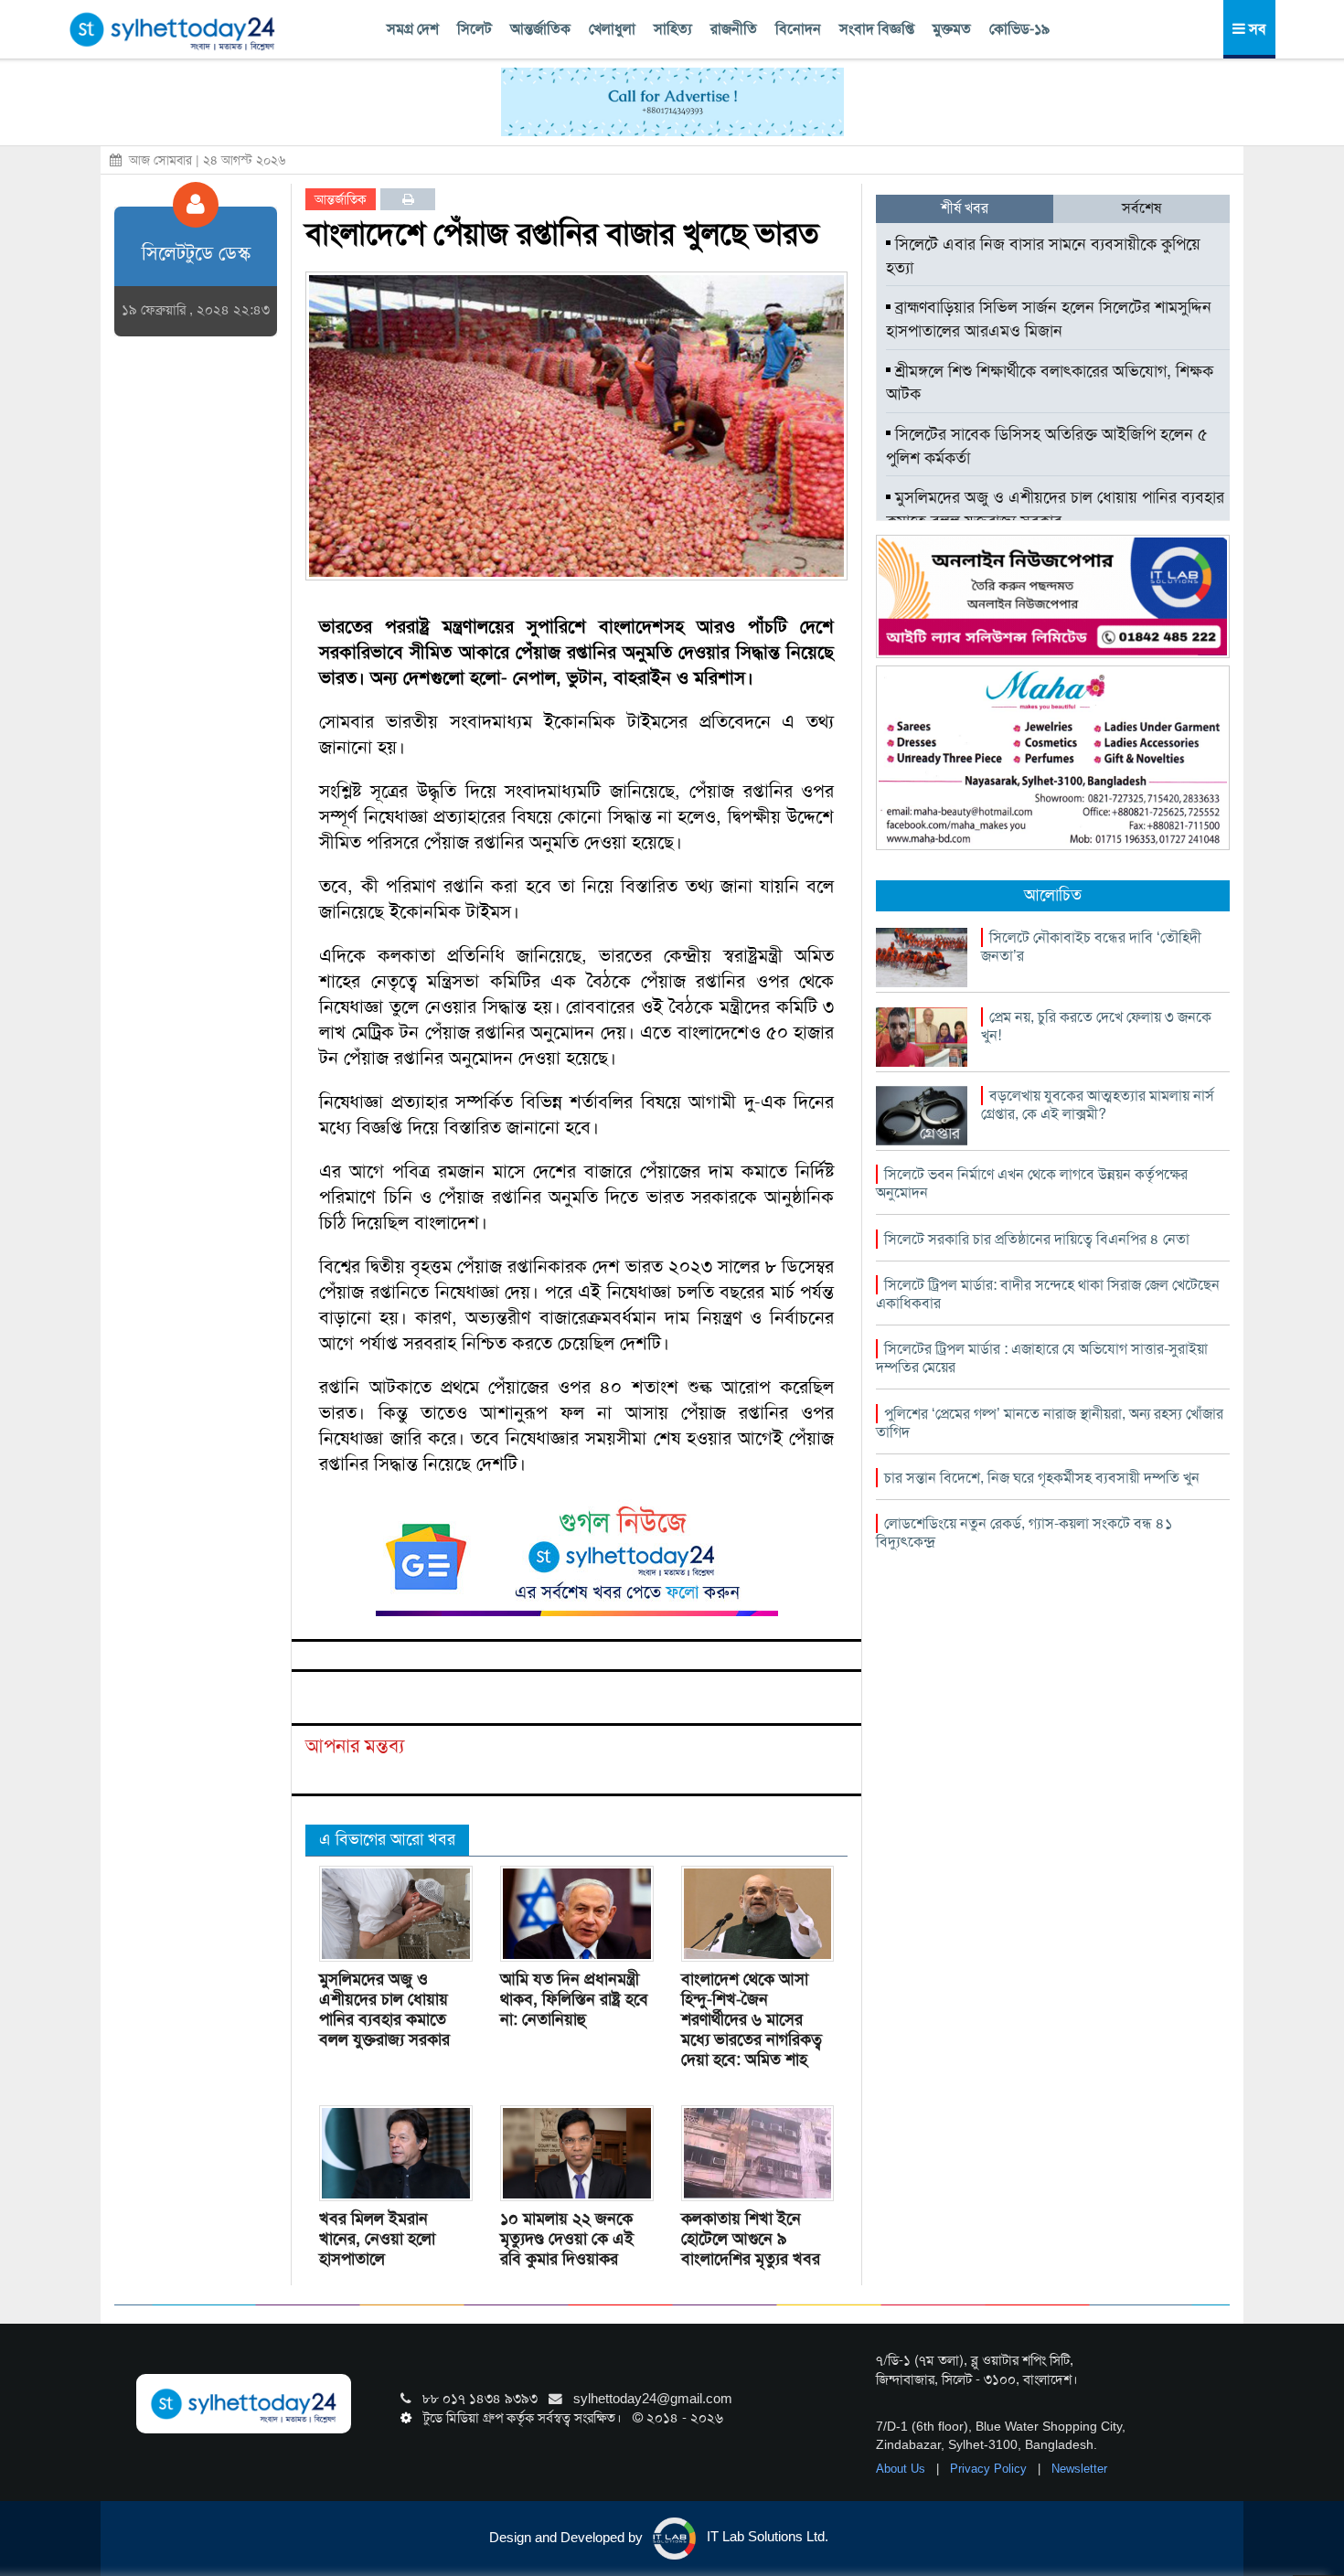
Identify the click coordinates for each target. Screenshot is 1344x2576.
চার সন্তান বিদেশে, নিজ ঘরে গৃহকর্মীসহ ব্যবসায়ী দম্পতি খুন (1042, 1478)
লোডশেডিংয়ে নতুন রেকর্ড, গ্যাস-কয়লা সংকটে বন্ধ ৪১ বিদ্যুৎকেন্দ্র (1024, 1533)
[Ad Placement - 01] (672, 101)
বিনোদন (798, 29)
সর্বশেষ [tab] (1141, 208)
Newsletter (1079, 2469)
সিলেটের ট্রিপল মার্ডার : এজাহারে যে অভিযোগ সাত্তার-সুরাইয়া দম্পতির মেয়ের (1042, 1358)
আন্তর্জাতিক (540, 29)
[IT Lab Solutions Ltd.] (1053, 595)
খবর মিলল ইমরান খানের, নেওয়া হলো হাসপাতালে (377, 2239)
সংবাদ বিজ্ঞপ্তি (877, 29)
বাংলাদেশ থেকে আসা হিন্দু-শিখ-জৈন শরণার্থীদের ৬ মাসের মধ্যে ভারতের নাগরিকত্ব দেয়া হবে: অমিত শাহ (752, 2019)
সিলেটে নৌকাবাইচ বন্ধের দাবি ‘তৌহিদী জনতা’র (1091, 947)
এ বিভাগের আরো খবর (387, 1839)
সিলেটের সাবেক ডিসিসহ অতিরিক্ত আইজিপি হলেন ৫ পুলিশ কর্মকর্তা (1047, 446)
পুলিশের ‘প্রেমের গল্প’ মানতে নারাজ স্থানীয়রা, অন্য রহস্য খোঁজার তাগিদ (1050, 1423)
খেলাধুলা (612, 29)
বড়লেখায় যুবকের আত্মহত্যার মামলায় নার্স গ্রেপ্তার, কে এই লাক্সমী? (1098, 1105)
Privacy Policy (990, 2469)
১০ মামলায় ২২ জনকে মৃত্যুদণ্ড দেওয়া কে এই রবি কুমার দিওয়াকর (567, 2239)
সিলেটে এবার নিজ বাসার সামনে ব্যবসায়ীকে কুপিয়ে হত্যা (1043, 256)
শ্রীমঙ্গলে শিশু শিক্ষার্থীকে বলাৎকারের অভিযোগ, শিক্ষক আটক (1050, 383)
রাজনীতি (734, 29)
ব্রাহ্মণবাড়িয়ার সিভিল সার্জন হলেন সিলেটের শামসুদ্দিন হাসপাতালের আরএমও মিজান (1049, 319)
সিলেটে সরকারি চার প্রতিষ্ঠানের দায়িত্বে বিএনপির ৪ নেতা (1037, 1239)
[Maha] (1053, 757)
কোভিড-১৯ (1019, 29)
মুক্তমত (952, 29)
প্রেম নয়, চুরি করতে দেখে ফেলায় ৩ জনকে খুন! (1096, 1026)
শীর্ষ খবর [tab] (965, 208)
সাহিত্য (673, 29)
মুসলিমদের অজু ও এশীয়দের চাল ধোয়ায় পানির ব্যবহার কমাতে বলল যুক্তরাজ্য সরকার (384, 2009)
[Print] (408, 199)
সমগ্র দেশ (413, 29)
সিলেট (475, 29)
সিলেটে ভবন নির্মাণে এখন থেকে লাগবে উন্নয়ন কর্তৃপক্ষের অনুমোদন (1032, 1183)
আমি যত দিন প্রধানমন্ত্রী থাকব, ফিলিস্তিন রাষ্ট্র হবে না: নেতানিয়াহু (574, 1999)
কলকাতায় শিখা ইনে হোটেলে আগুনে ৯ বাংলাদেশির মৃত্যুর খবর (751, 2239)
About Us (902, 2469)
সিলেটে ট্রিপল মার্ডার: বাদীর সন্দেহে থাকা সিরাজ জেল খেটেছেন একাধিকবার (1048, 1294)
